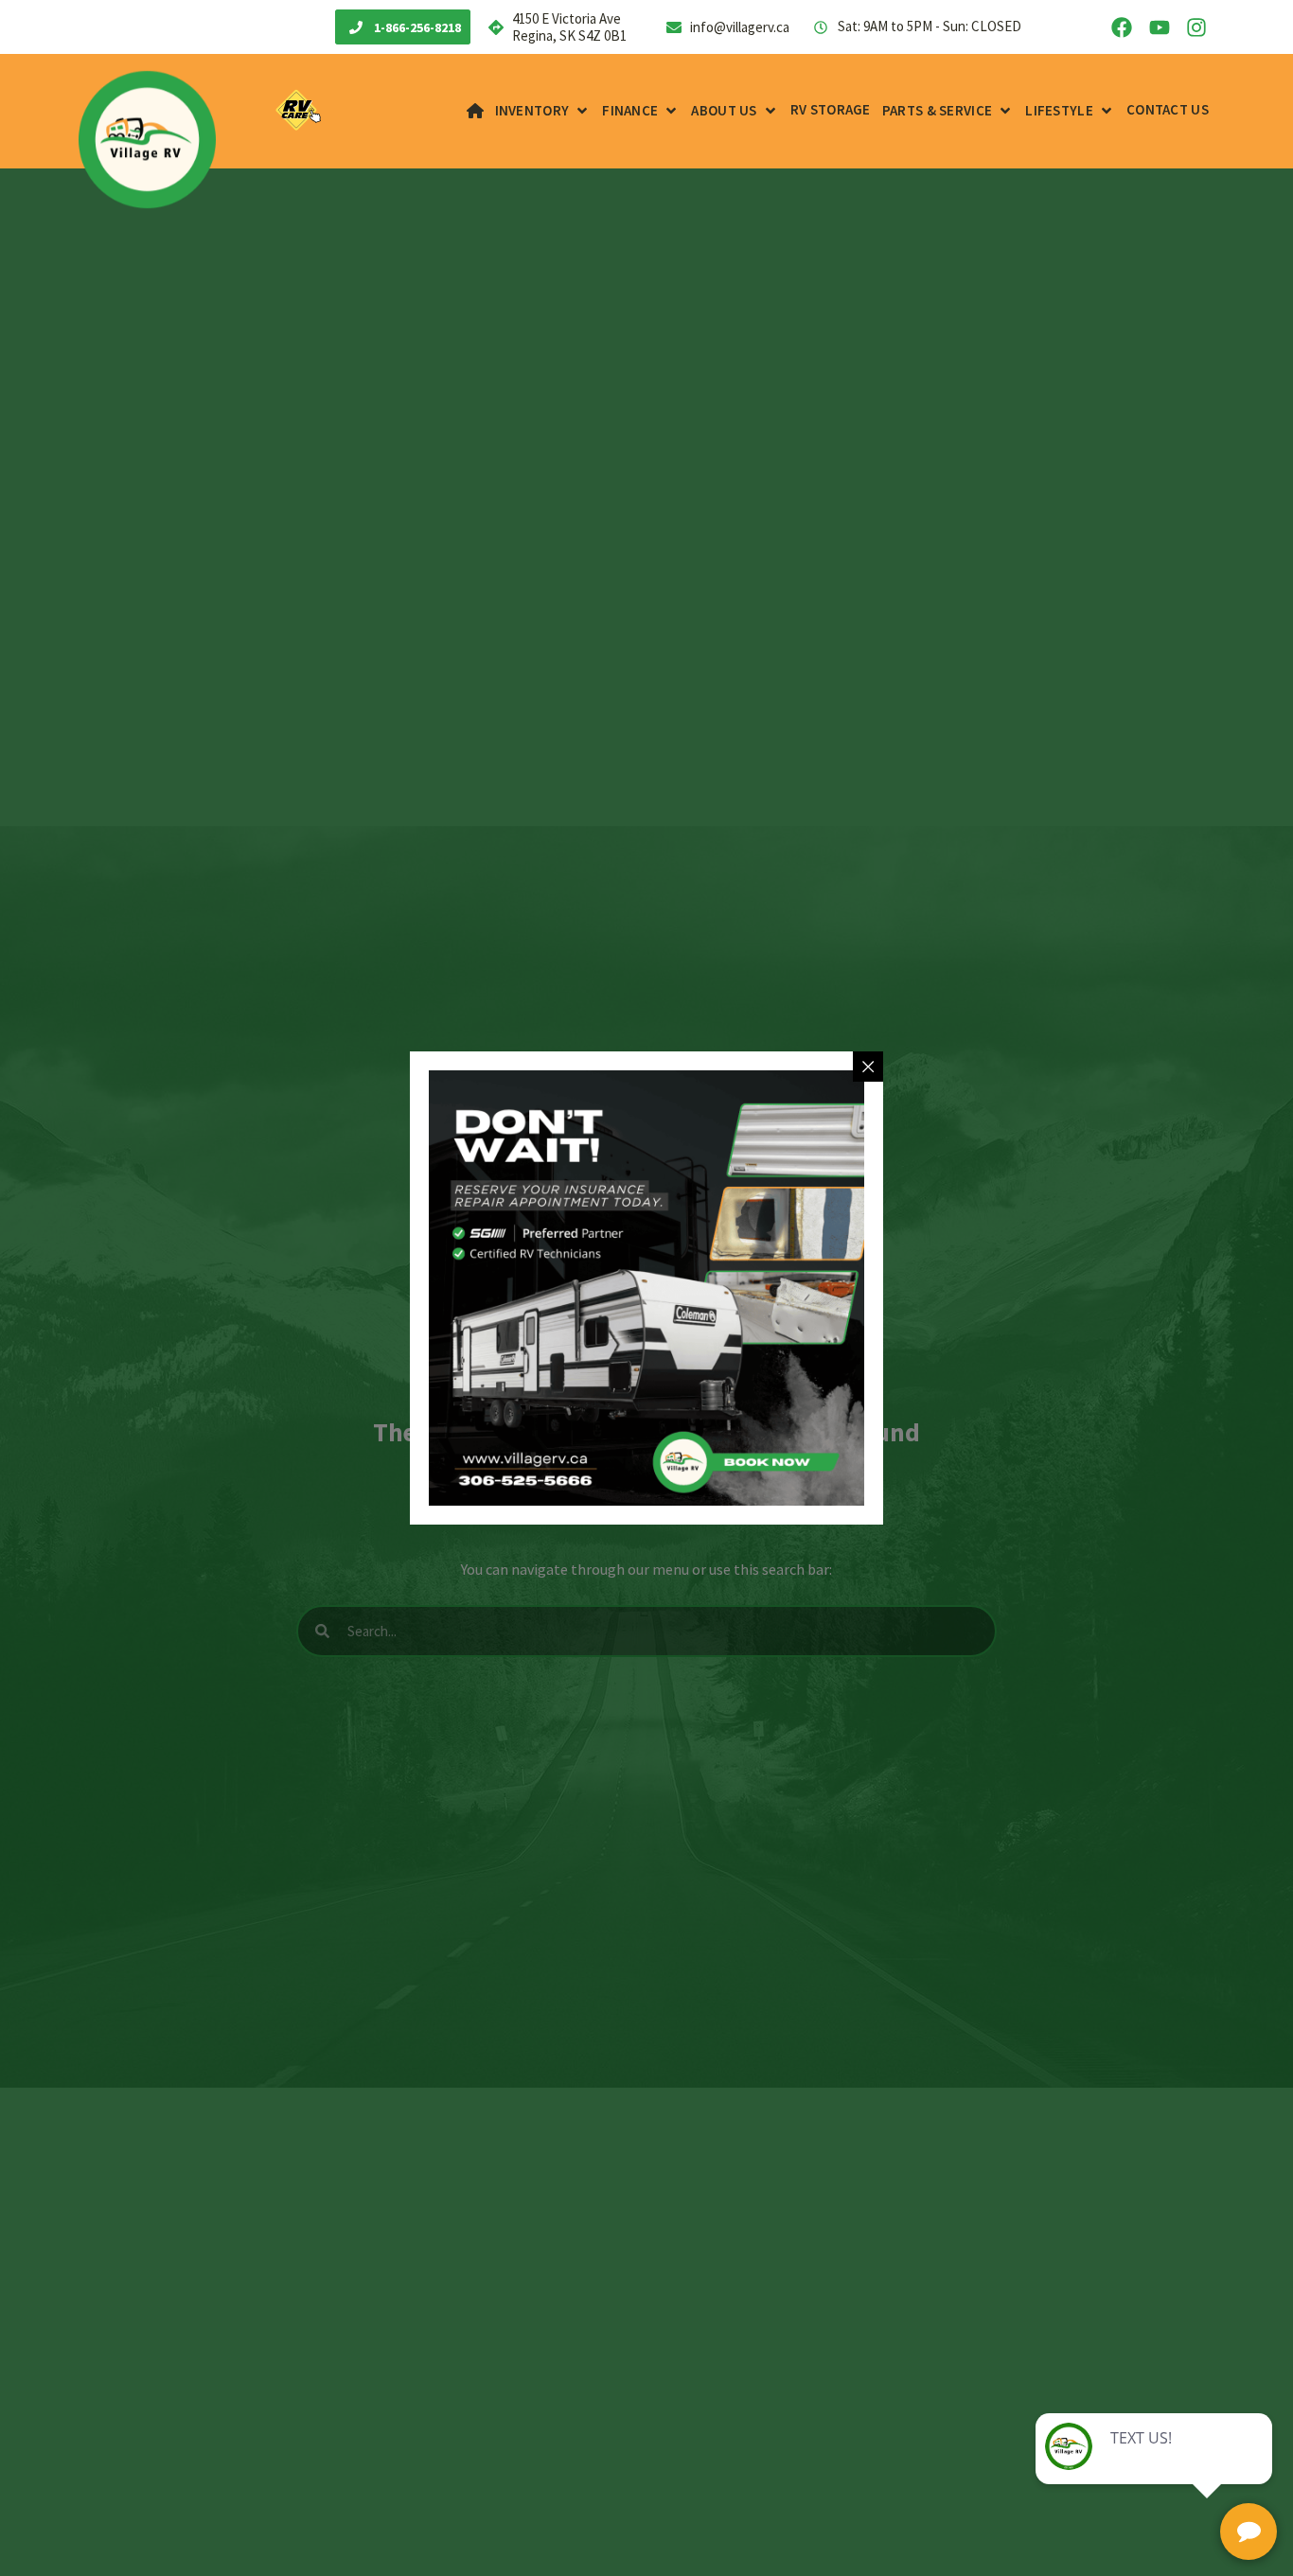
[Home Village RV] (475, 111)
